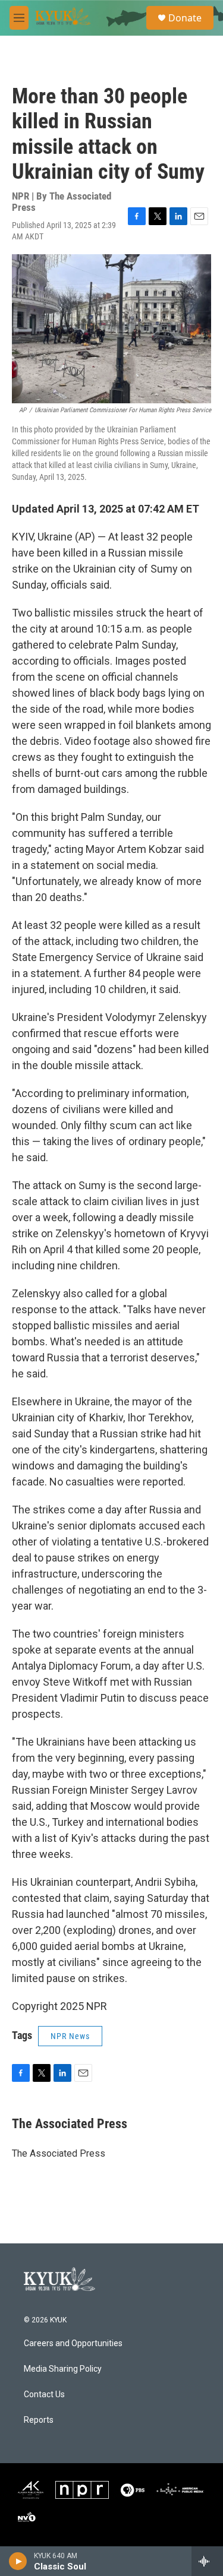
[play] (18, 2561)
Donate (185, 18)
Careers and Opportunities (73, 2343)
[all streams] (207, 2561)
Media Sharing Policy (63, 2369)
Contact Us (44, 2395)
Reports (39, 2420)
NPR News (70, 2036)
